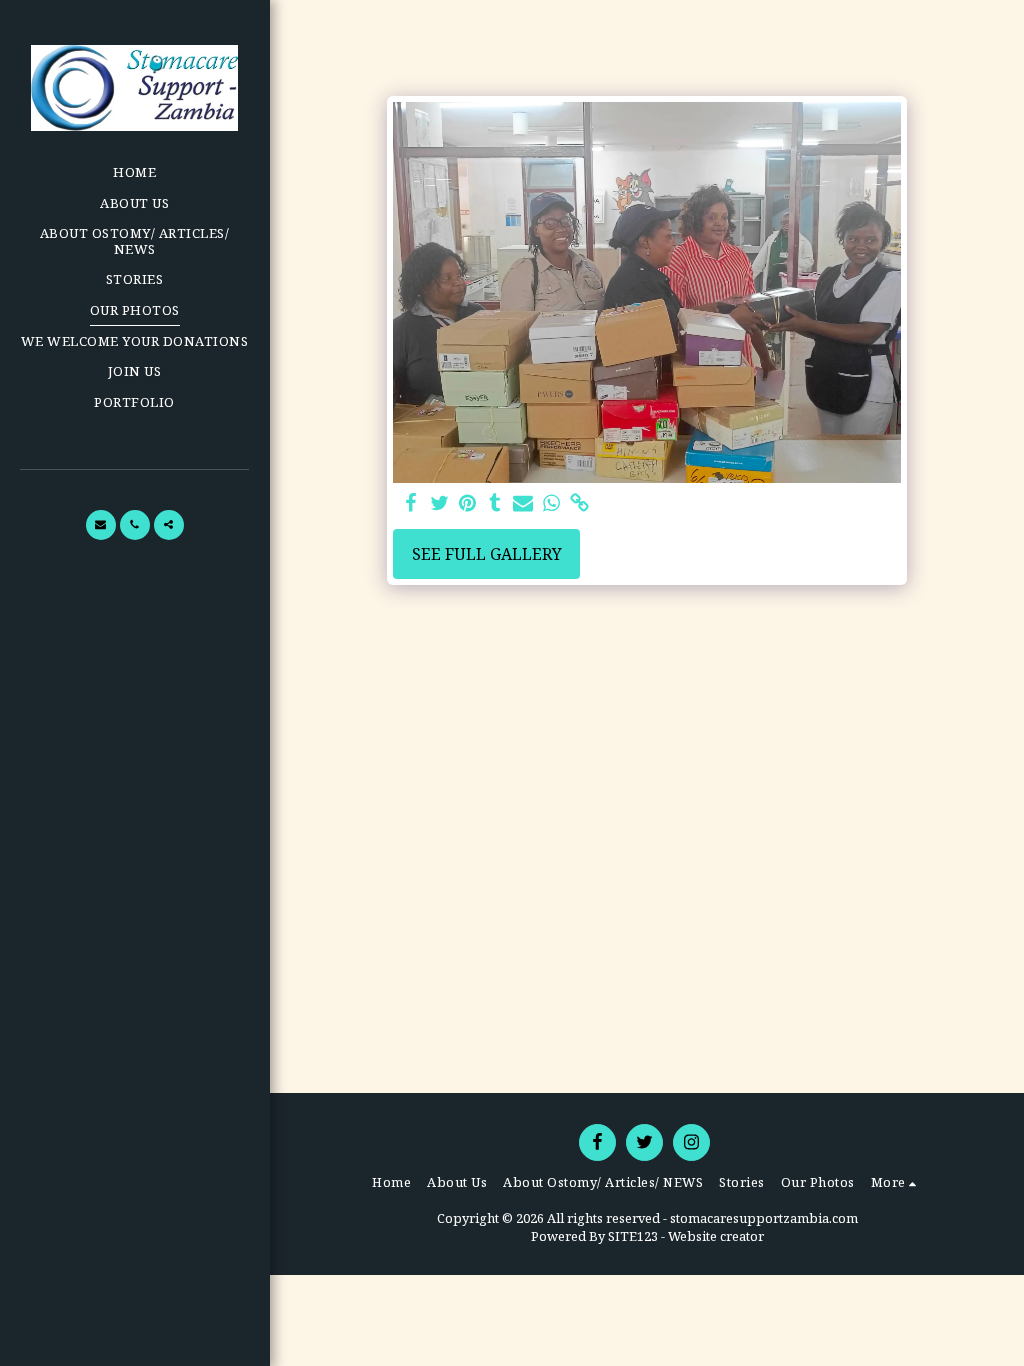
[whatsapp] (551, 503)
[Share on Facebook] (411, 503)
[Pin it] (467, 503)
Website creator (716, 1236)
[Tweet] (439, 503)
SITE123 (633, 1236)
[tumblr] (495, 503)
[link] (579, 503)
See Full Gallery (487, 554)
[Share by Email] (523, 503)
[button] (101, 525)
